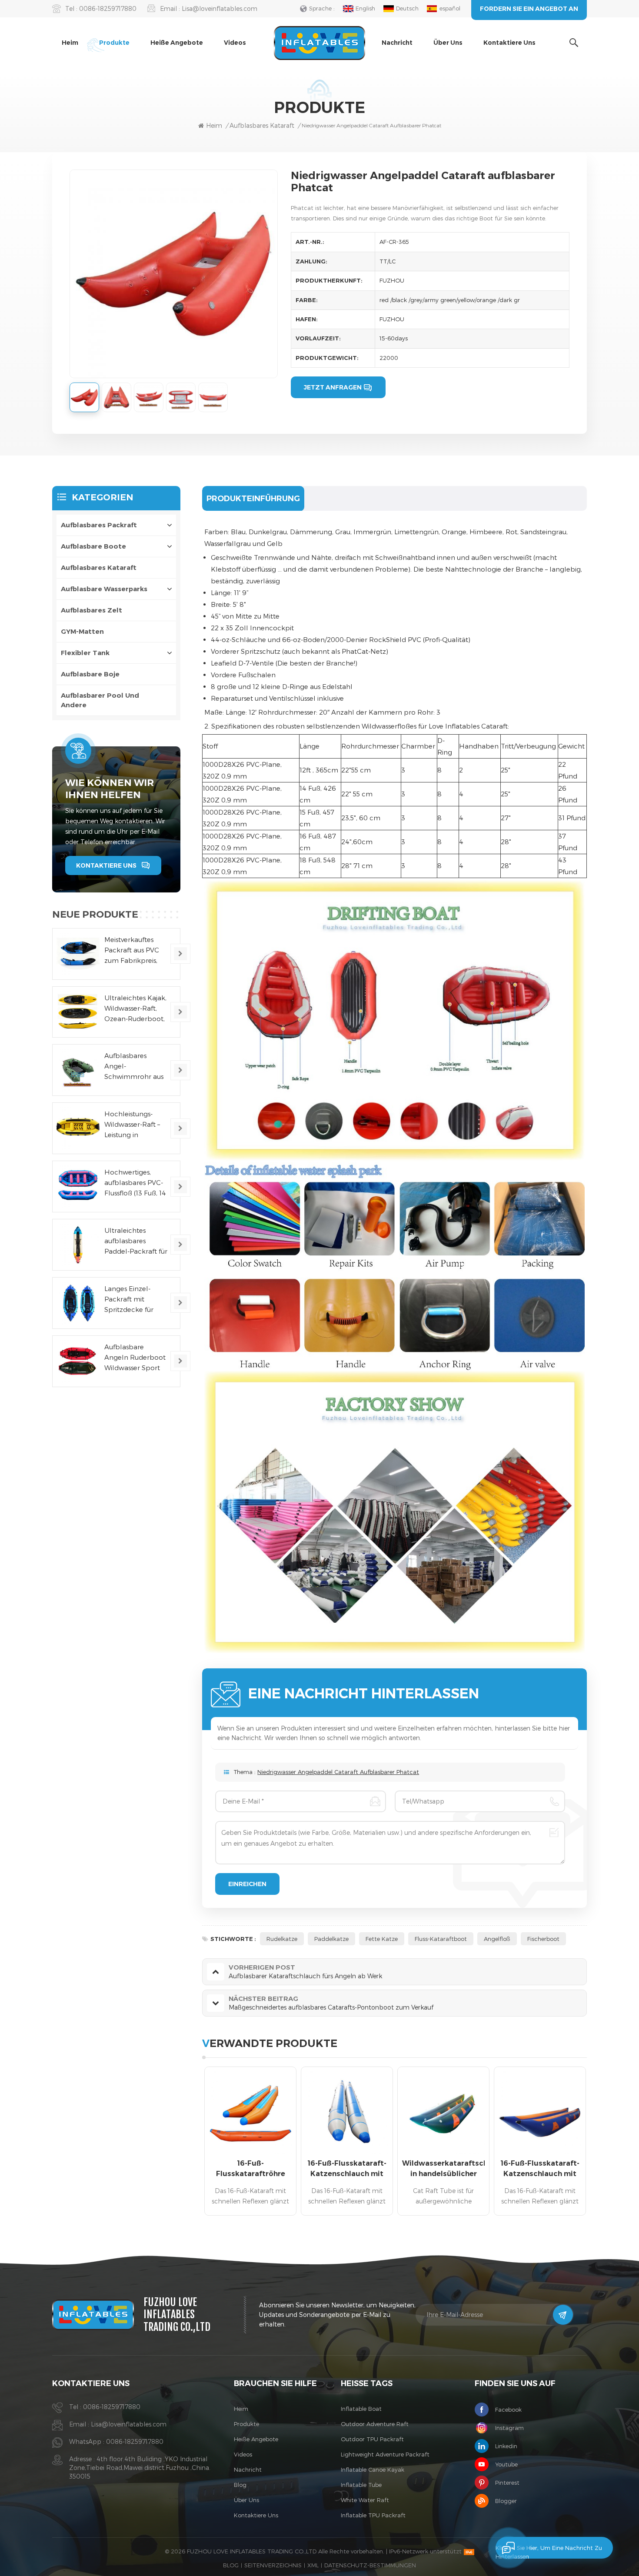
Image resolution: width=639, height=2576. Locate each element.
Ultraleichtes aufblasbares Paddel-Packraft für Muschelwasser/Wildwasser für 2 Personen (139, 1241)
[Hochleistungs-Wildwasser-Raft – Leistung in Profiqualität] (78, 1128)
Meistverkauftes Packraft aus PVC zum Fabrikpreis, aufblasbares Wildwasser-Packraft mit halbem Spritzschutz (132, 950)
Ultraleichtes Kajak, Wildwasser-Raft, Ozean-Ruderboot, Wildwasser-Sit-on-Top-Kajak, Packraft (136, 1008)
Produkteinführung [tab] (253, 499)
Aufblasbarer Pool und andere (100, 700)
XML (313, 2565)
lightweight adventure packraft (385, 2454)
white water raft (365, 2500)
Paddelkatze (331, 1939)
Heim (70, 43)
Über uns (448, 43)
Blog (240, 2485)
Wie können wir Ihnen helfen (110, 789)
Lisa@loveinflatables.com (220, 8)
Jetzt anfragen (333, 387)
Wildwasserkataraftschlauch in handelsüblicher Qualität (443, 2169)
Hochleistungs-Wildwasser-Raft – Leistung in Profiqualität (132, 1125)
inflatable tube (361, 2485)
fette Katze (382, 1939)
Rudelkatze (282, 1939)
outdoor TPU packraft (372, 2439)
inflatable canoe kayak (373, 2469)
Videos (235, 43)
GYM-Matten (82, 631)
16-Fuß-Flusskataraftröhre (251, 2168)
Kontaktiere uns (509, 43)
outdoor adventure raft (375, 2424)
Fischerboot (543, 1939)
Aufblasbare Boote (93, 546)
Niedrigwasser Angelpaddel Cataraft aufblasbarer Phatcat (338, 1772)
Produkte (114, 43)
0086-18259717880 (108, 8)
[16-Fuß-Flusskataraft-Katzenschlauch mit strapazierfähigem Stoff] (347, 2113)
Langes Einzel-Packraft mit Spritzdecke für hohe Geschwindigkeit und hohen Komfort (131, 1300)
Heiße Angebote (177, 43)
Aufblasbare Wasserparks (104, 589)
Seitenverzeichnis (273, 2565)
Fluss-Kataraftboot (441, 1939)
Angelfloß (497, 1939)
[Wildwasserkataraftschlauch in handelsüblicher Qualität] (443, 2113)
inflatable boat (361, 2409)
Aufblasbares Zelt (92, 610)
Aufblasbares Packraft (99, 525)
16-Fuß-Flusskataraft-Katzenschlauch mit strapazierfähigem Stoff (347, 2169)
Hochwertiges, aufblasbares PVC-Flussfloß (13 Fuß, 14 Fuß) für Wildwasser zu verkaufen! (135, 1183)
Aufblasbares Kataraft (99, 567)
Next (602, 2144)
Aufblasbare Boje (90, 674)
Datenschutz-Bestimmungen (370, 2565)
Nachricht (397, 43)
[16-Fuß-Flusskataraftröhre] (250, 2113)
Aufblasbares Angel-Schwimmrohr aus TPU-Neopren (134, 1067)
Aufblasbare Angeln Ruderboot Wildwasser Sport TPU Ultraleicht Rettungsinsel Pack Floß (135, 1358)
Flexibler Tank (85, 653)
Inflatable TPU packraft (373, 2515)
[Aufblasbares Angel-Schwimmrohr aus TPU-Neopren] (78, 1070)
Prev (187, 2144)
